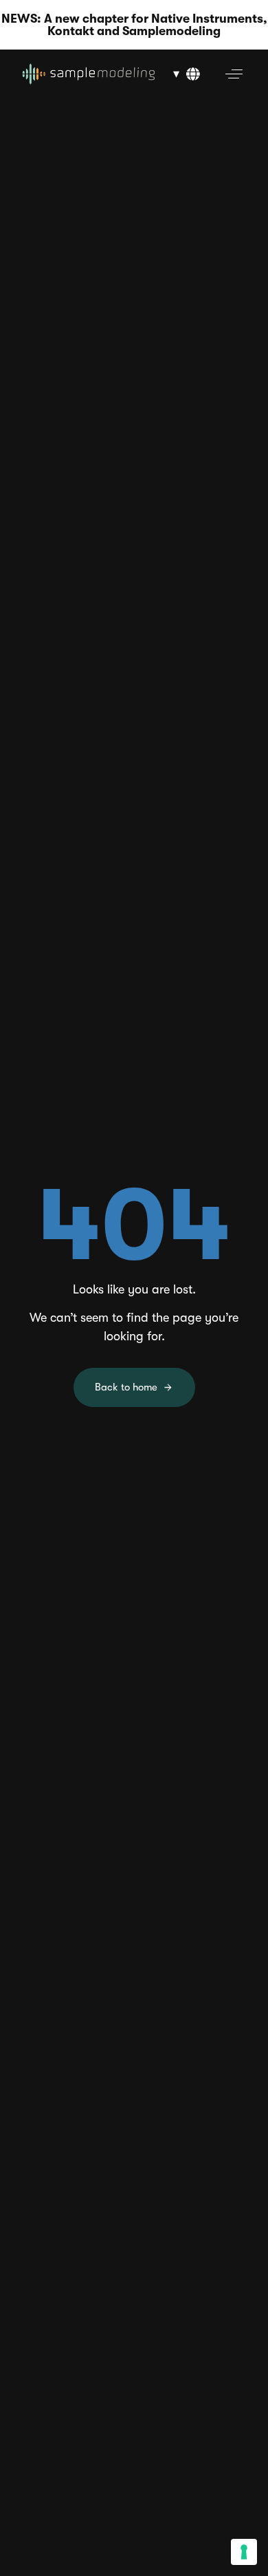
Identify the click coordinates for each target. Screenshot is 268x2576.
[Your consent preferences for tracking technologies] (244, 2552)
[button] (186, 74)
